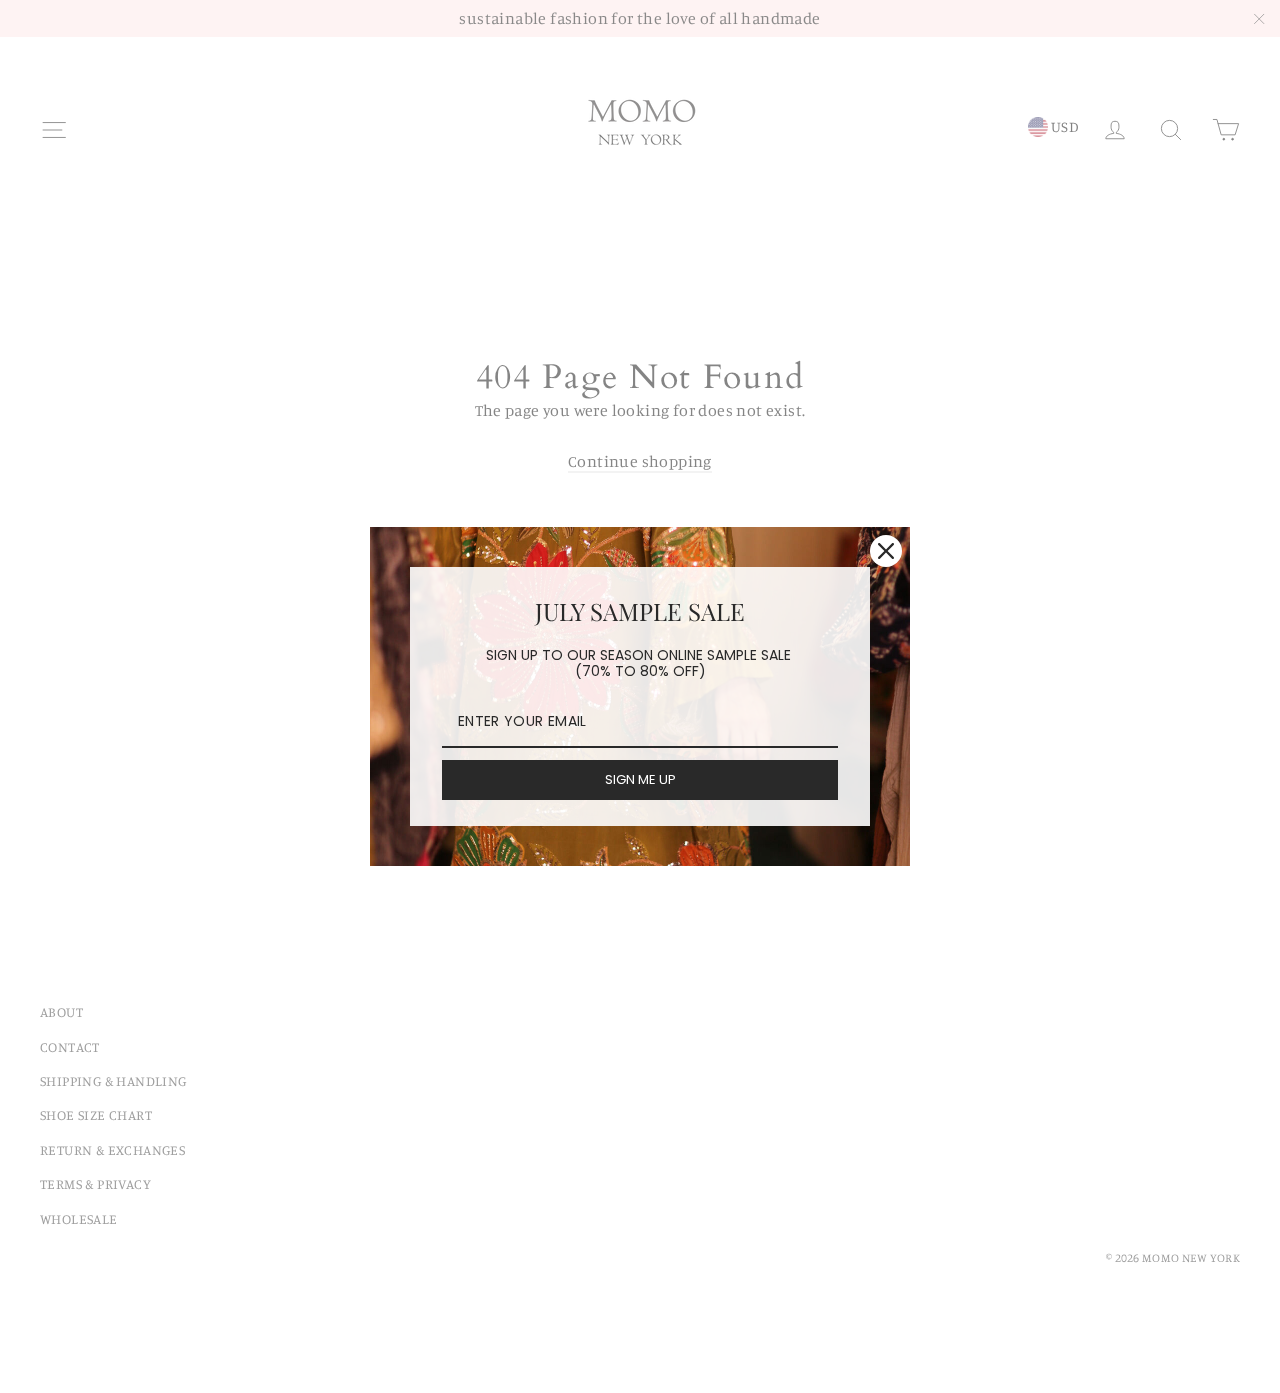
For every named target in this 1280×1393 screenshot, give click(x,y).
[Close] (886, 551)
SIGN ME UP (640, 779)
